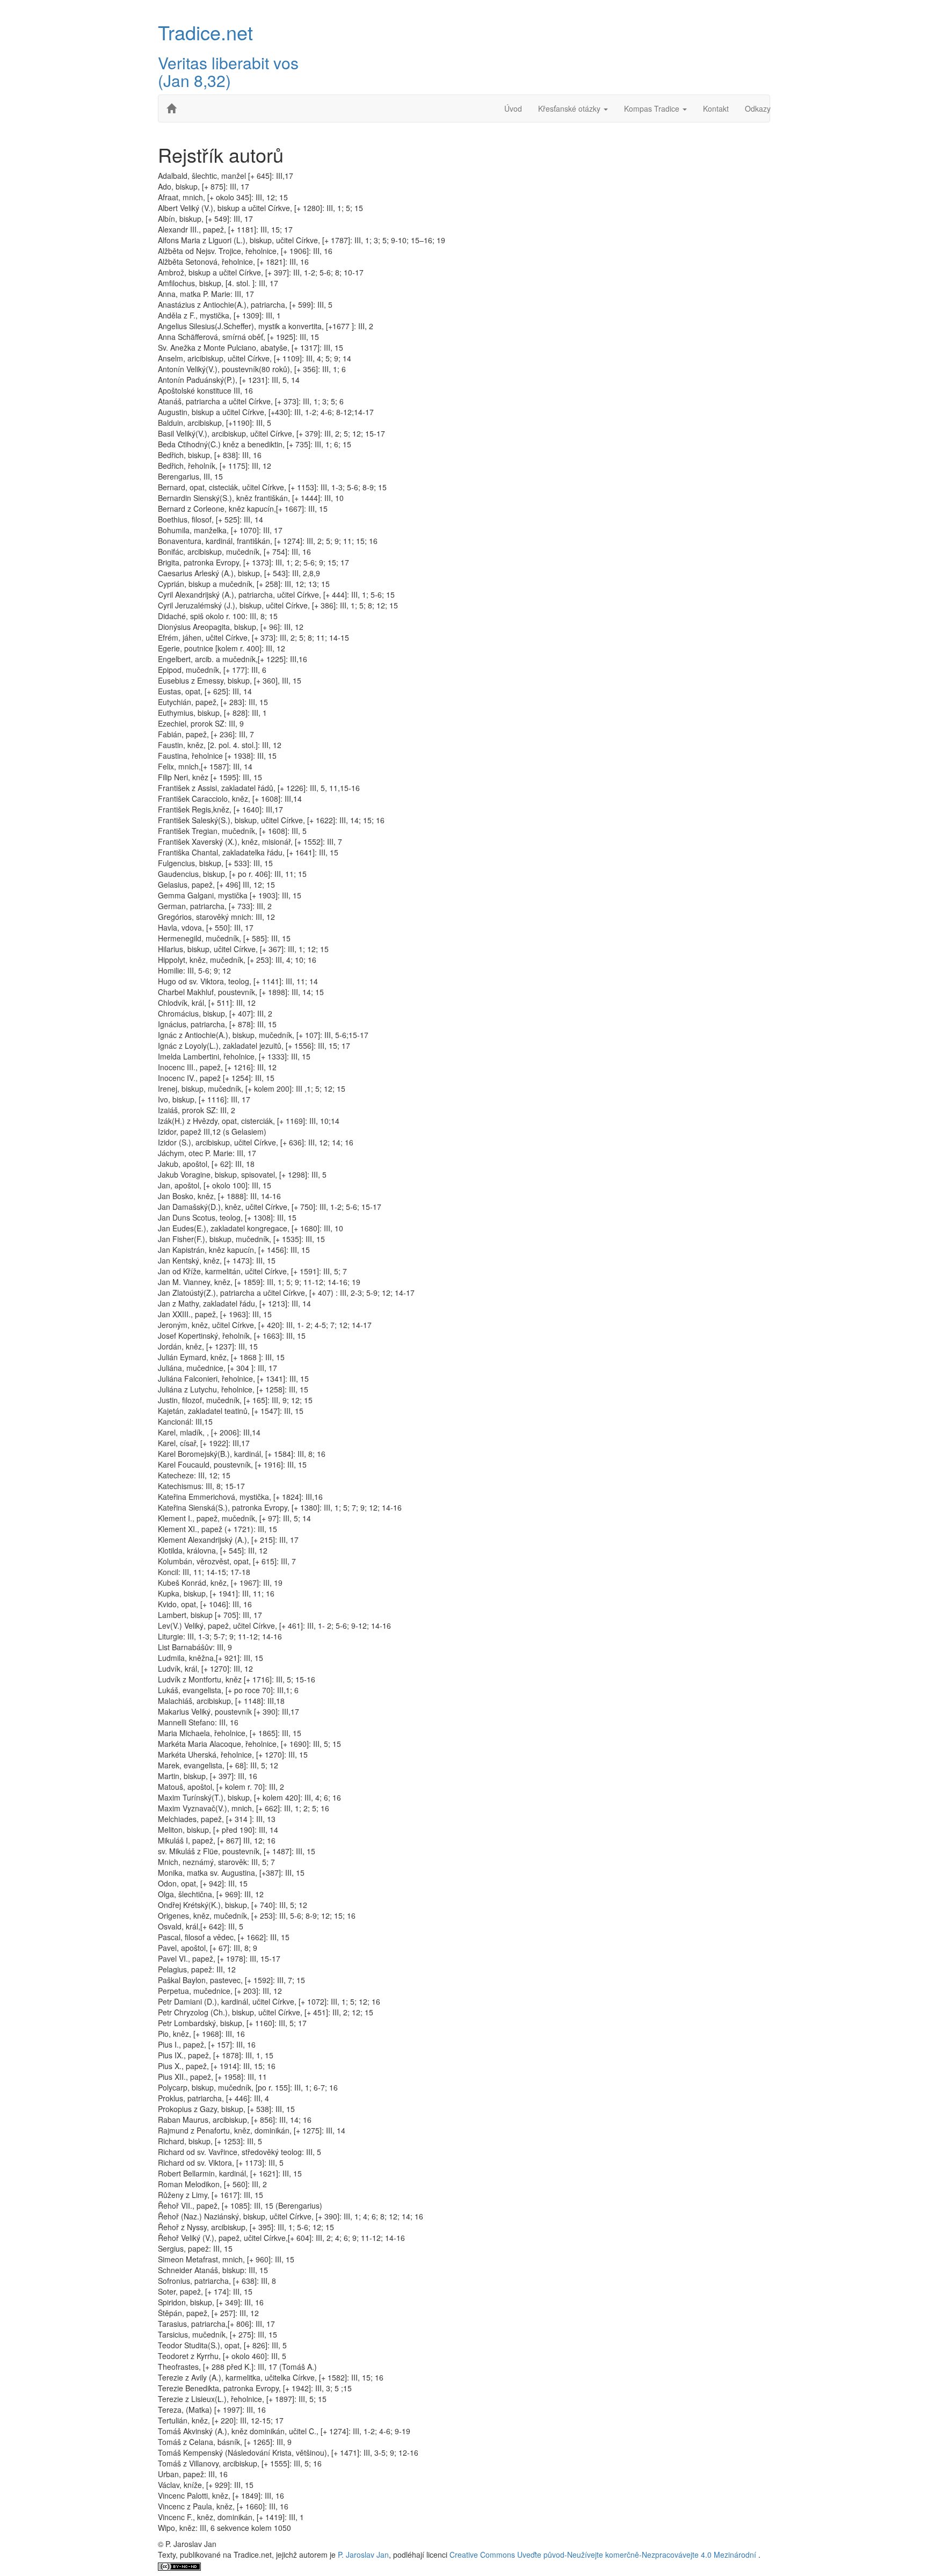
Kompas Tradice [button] (653, 108)
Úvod (513, 108)
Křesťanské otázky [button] (570, 108)
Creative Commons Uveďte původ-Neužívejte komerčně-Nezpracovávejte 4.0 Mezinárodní (604, 2555)
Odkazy (758, 108)
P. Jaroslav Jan (363, 2555)
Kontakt (716, 108)
